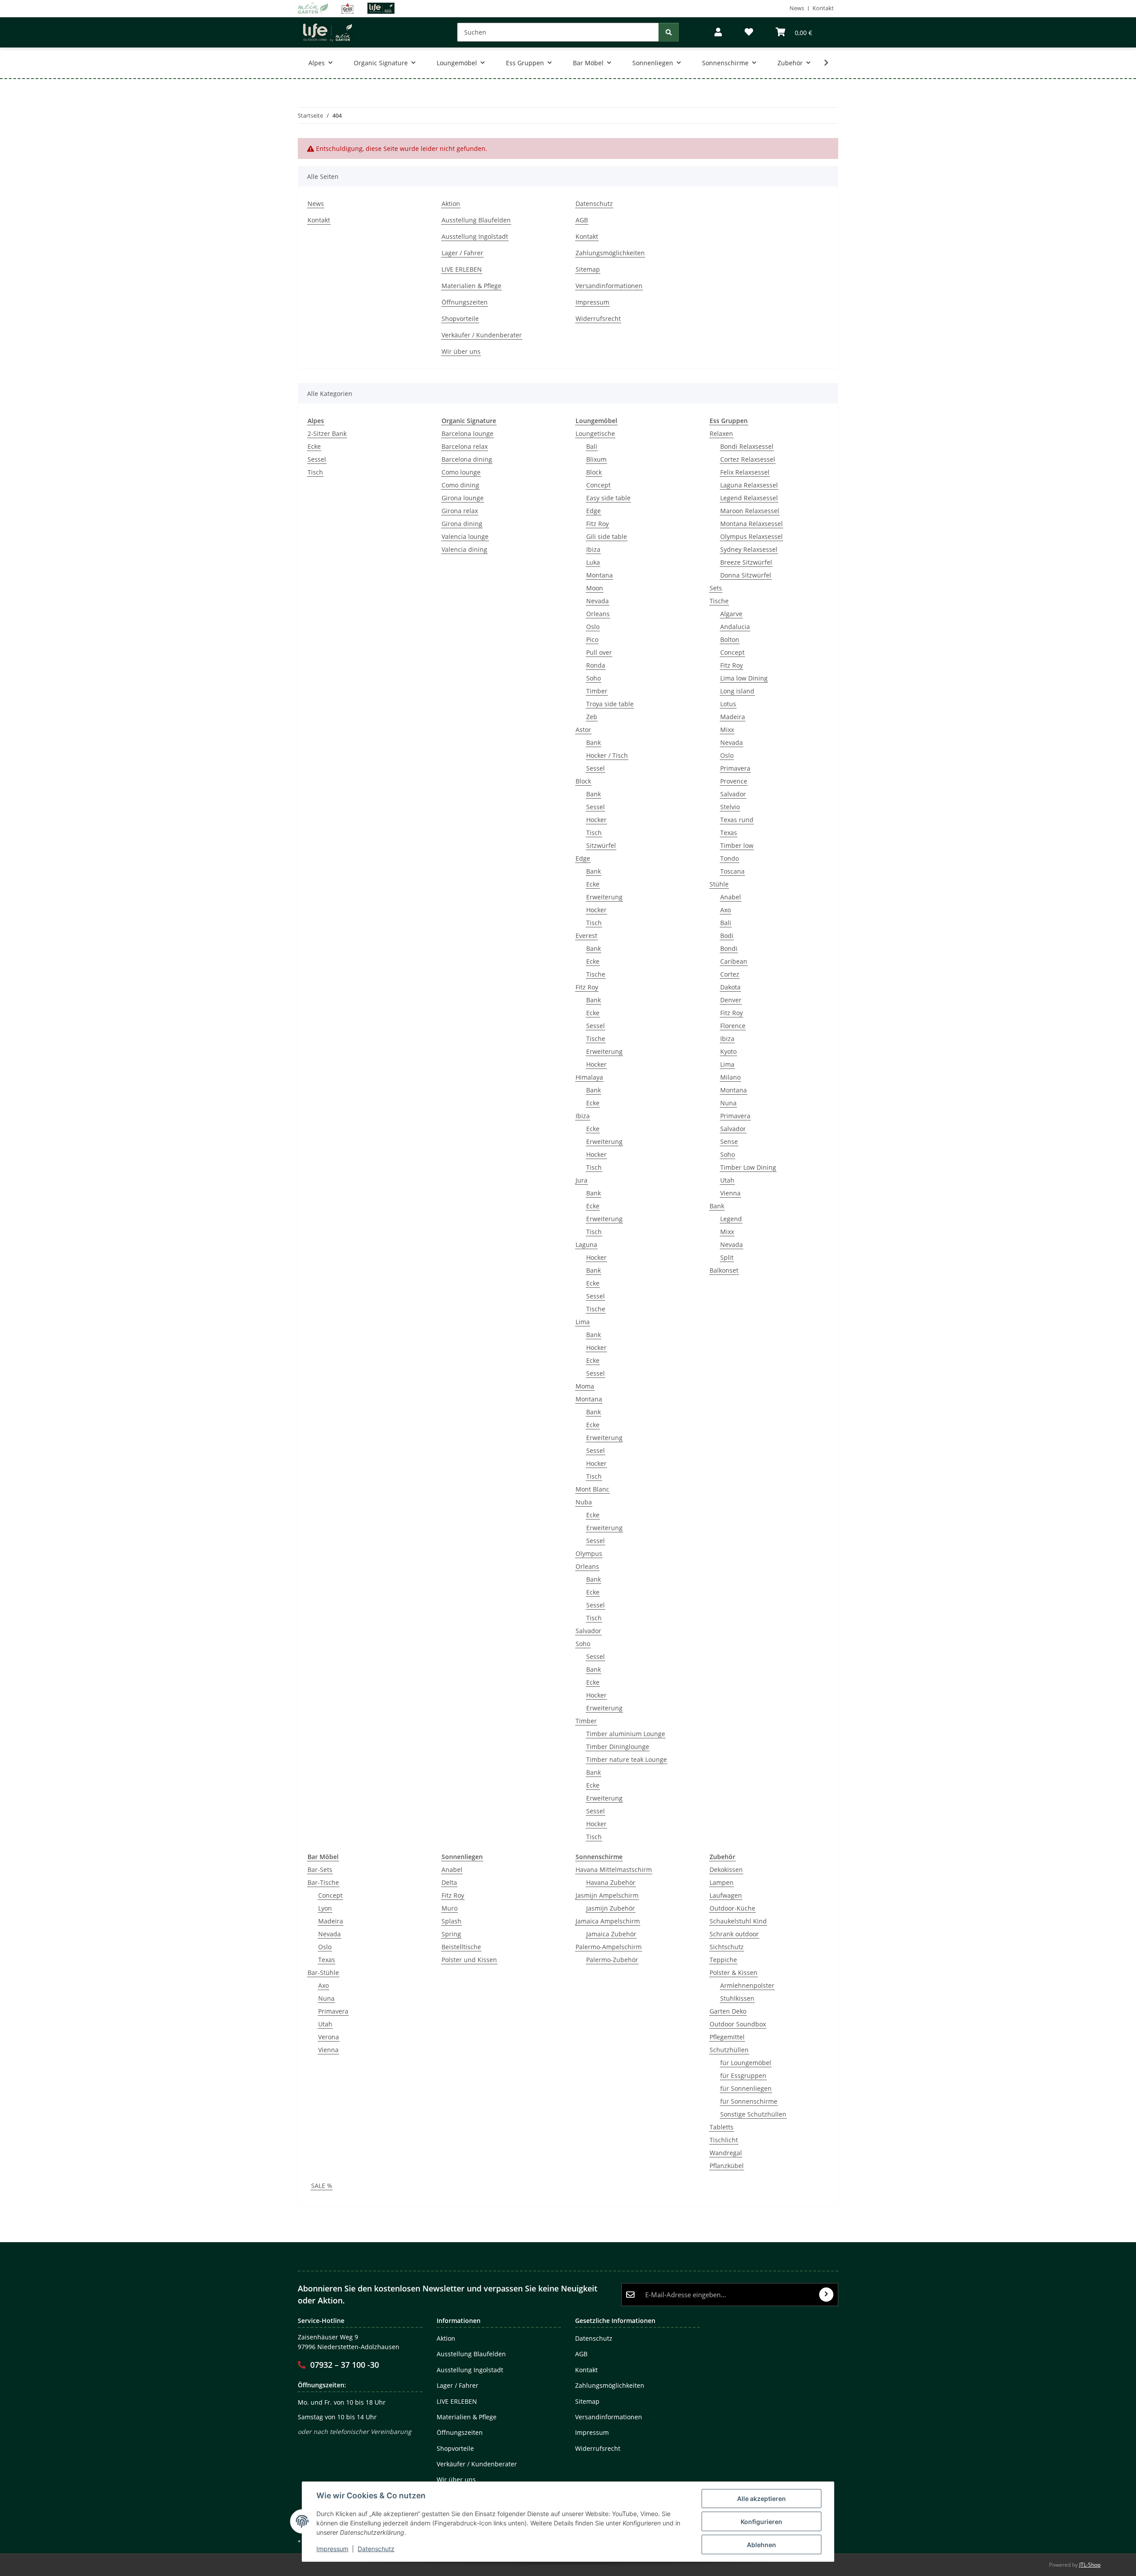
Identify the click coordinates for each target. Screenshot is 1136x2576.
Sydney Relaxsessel (749, 549)
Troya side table (610, 704)
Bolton (730, 639)
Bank (594, 742)
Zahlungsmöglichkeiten (610, 253)
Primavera (735, 768)
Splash (452, 1921)
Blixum (596, 459)
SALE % (322, 2186)
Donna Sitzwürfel (746, 575)
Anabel (731, 897)
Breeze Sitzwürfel (746, 562)
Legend (731, 1219)
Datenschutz (376, 2549)
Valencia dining (464, 549)
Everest (586, 936)
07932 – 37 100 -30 (345, 2365)
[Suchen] (669, 32)
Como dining (460, 485)
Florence (733, 1026)
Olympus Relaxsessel (751, 536)
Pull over (599, 652)
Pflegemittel (727, 2037)
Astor (583, 730)
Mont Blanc (592, 1489)
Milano (730, 1077)
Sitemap (588, 269)
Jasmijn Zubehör (611, 1908)
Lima (583, 1322)
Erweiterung (604, 897)
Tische (596, 974)
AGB (582, 220)
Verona (329, 2037)
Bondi (729, 948)
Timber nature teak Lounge (627, 1759)
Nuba (584, 1502)
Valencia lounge (465, 536)
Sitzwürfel (601, 845)
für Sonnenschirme (749, 2101)
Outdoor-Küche (732, 1908)
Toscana (732, 871)
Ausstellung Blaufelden (476, 220)
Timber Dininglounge (618, 1747)
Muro (450, 1908)
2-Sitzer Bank (327, 433)
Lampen (722, 1882)
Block (594, 472)
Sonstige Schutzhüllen (753, 2114)
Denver (731, 1000)
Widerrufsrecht (598, 319)
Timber (597, 691)
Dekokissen (726, 1870)
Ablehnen (761, 2545)
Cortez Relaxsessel (748, 459)
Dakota (730, 987)
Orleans (598, 614)
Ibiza (593, 549)
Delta (449, 1882)
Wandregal (726, 2153)
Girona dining (462, 524)
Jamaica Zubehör (611, 1934)
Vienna (730, 1193)
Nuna (728, 1103)
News (797, 8)
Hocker (596, 820)
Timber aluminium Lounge (626, 1734)
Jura (582, 1180)
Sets (716, 588)
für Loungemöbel (746, 2063)
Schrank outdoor (734, 1934)
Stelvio (730, 807)
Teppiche (723, 1960)
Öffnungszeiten (465, 302)
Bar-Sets (320, 1870)
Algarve (731, 614)
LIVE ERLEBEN (462, 269)
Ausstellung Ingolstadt (475, 236)
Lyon (325, 1908)
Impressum (332, 2549)
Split (727, 1257)
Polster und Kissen (469, 1960)
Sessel (317, 459)
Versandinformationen (609, 286)
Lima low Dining (744, 678)
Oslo (593, 627)
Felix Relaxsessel (745, 472)
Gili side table (607, 536)
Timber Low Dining (748, 1167)
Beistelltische (461, 1947)
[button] (718, 32)
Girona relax (460, 511)
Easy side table (608, 498)
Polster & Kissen (734, 1973)
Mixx (727, 730)
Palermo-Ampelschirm (609, 1947)
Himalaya (589, 1077)
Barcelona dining (467, 459)
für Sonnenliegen (746, 2088)
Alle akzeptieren (761, 2499)
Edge (594, 511)
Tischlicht (724, 2140)
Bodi (727, 936)
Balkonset (724, 1270)
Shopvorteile (460, 319)
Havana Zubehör (611, 1882)
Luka (593, 562)
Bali (592, 446)
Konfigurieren (761, 2522)
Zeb (592, 717)
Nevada (598, 601)
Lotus (728, 704)
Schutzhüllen (729, 2050)
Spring (451, 1934)
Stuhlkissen (737, 1998)
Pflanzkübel (727, 2166)
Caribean (734, 961)
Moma (585, 1386)
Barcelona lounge (467, 433)
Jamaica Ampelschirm (608, 1921)
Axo (726, 910)
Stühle (719, 884)
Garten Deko (728, 2011)
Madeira (733, 717)
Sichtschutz (727, 1947)
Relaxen (721, 433)
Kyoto (728, 1051)
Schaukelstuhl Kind (738, 1921)
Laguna (586, 1244)
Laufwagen (726, 1895)
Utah (727, 1180)
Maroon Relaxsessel (750, 511)
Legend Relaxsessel (749, 498)
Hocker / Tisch (607, 755)
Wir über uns (461, 351)
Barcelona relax (465, 446)
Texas (729, 833)
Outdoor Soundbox (738, 2024)
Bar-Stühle (323, 1973)
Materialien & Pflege (471, 286)
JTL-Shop (1090, 2565)
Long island (737, 691)
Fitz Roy (598, 524)
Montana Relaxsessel (751, 524)
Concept (598, 485)
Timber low (737, 845)
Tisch (315, 472)
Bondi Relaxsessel (747, 446)
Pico (592, 639)
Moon (595, 588)
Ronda (596, 665)
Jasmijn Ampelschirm (607, 1895)
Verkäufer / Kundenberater (482, 335)
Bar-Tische (323, 1882)
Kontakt (823, 8)
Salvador (588, 1631)
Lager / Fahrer (462, 253)
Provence (734, 781)
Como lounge (461, 472)
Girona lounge (463, 498)
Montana (600, 575)
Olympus (589, 1553)
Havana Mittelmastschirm (614, 1870)
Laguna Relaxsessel (749, 485)
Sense (729, 1142)
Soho (594, 678)
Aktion (451, 204)
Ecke (314, 446)
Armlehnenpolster (747, 1985)
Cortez (730, 974)
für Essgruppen (743, 2075)
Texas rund (737, 820)
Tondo (730, 858)
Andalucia (735, 627)
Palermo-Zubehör (612, 1960)
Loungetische (595, 433)
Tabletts (722, 2127)
